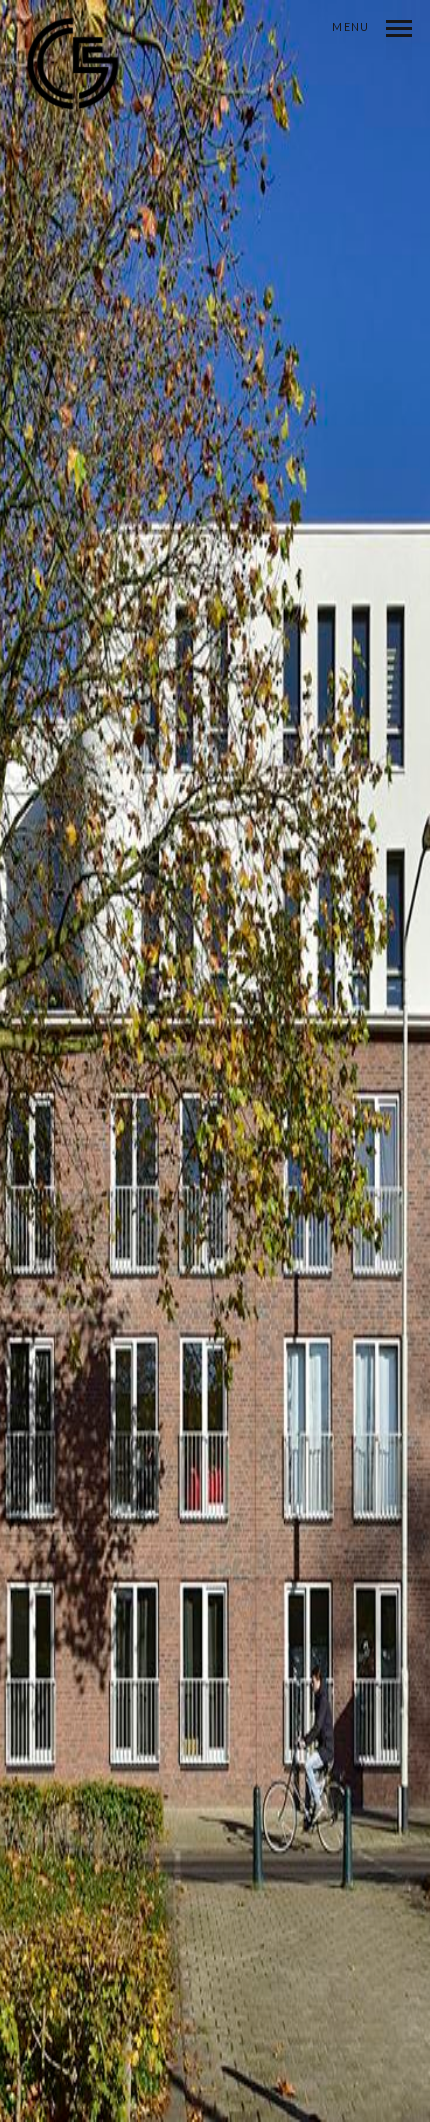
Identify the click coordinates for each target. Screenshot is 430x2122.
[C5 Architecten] (73, 73)
